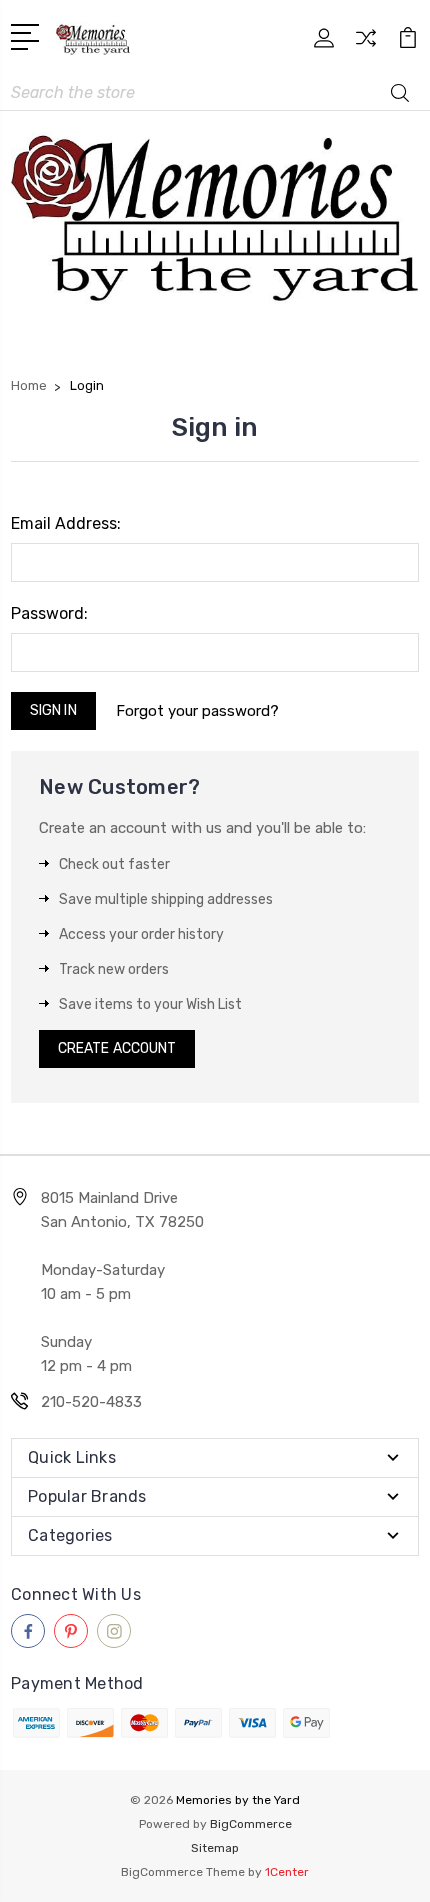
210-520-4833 (91, 1402)
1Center (287, 1872)
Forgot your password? (197, 711)
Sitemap (215, 1848)
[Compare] (366, 44)
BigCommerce (251, 1824)
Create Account (117, 1048)
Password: (49, 613)
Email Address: (66, 523)
